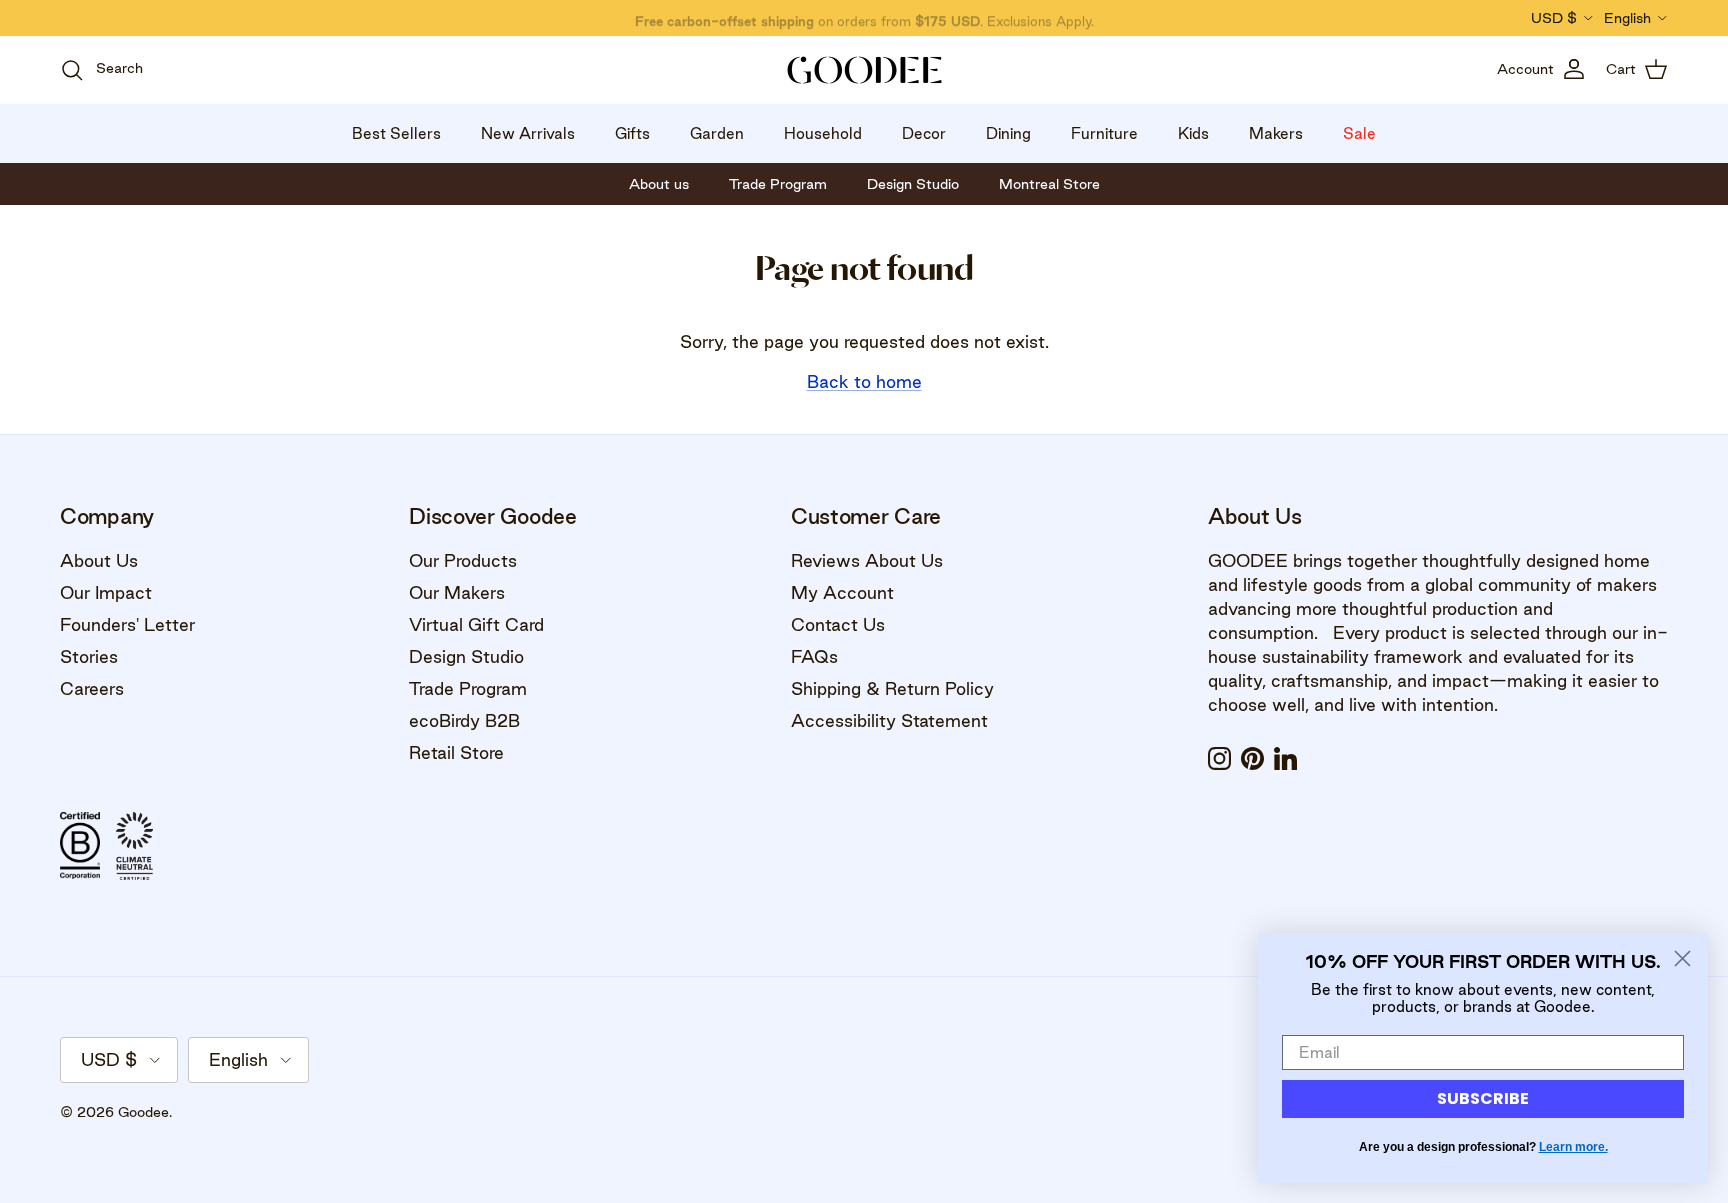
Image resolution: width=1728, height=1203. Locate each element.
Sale (1359, 133)
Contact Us (838, 624)
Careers (92, 688)
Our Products (463, 560)
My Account (842, 592)
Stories (89, 656)
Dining (1008, 133)
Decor (924, 133)
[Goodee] (864, 70)
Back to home (864, 381)
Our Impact (106, 592)
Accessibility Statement (889, 720)
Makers (1276, 133)
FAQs (814, 656)
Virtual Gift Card (476, 624)
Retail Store (456, 752)
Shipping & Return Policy (892, 688)
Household (823, 133)
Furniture (1104, 133)
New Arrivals (528, 133)
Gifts (632, 133)
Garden (717, 133)
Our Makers (457, 592)
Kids (1193, 133)
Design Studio (466, 656)
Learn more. (1573, 1147)
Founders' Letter (127, 624)
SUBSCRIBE (1483, 1098)
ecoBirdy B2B (464, 720)
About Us (99, 560)
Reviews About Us (867, 560)
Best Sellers (396, 133)
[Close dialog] (1682, 958)
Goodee (143, 1112)
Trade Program (468, 688)
